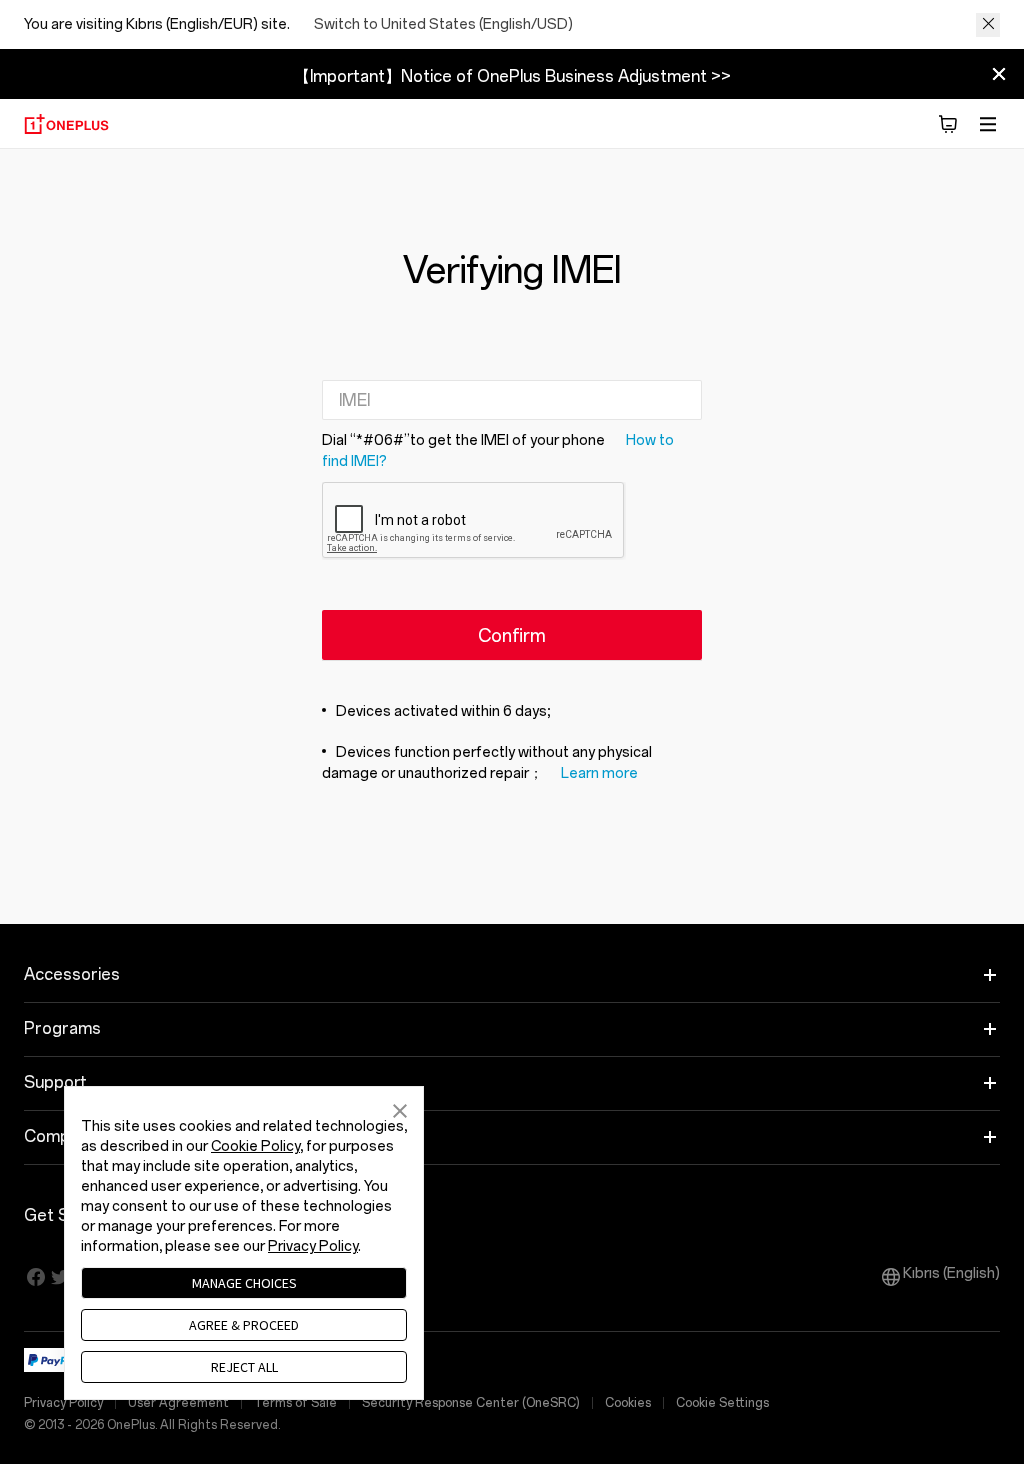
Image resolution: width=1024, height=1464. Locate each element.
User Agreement (178, 1403)
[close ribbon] (999, 74)
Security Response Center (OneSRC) (471, 1403)
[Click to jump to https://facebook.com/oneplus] (36, 1277)
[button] (948, 124)
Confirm (512, 636)
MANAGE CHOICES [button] (244, 1283)
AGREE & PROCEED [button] (244, 1325)
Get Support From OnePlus (187, 1215)
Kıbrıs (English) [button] (951, 1273)
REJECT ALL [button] (244, 1367)
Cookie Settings (722, 1403)
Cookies (628, 1403)
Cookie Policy (255, 1146)
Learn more (599, 773)
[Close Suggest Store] (988, 25)
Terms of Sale (295, 1403)
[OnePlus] (66, 124)
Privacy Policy (63, 1403)
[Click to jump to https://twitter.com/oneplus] (60, 1277)
